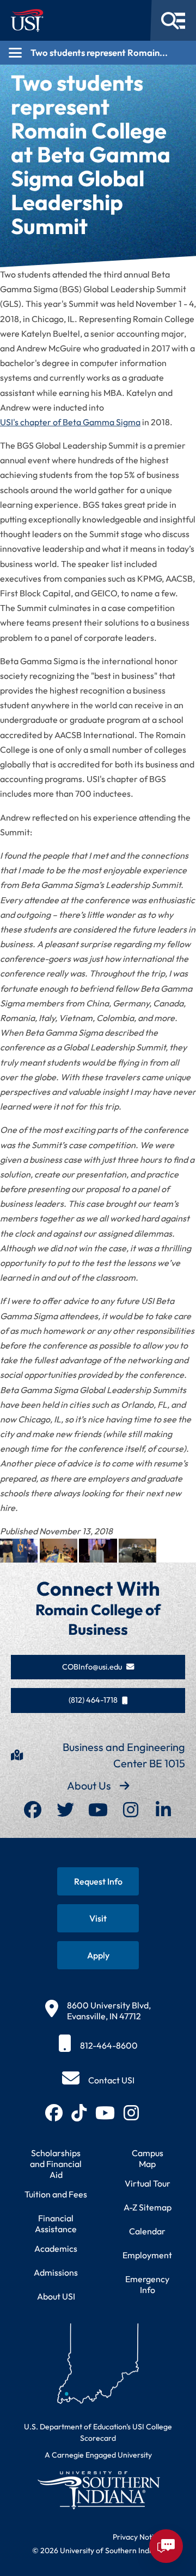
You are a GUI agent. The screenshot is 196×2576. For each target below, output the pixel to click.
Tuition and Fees (56, 2194)
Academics (56, 2249)
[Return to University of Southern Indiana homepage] (98, 2490)
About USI (56, 2296)
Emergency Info (147, 2284)
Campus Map (148, 2158)
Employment (147, 2255)
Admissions (56, 2272)
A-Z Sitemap (148, 2207)
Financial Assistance (56, 2224)
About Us (89, 1785)
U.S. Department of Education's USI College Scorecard (98, 2432)
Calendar (147, 2231)
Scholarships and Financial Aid (56, 2164)
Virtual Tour (148, 2183)
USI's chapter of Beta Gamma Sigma (70, 422)
